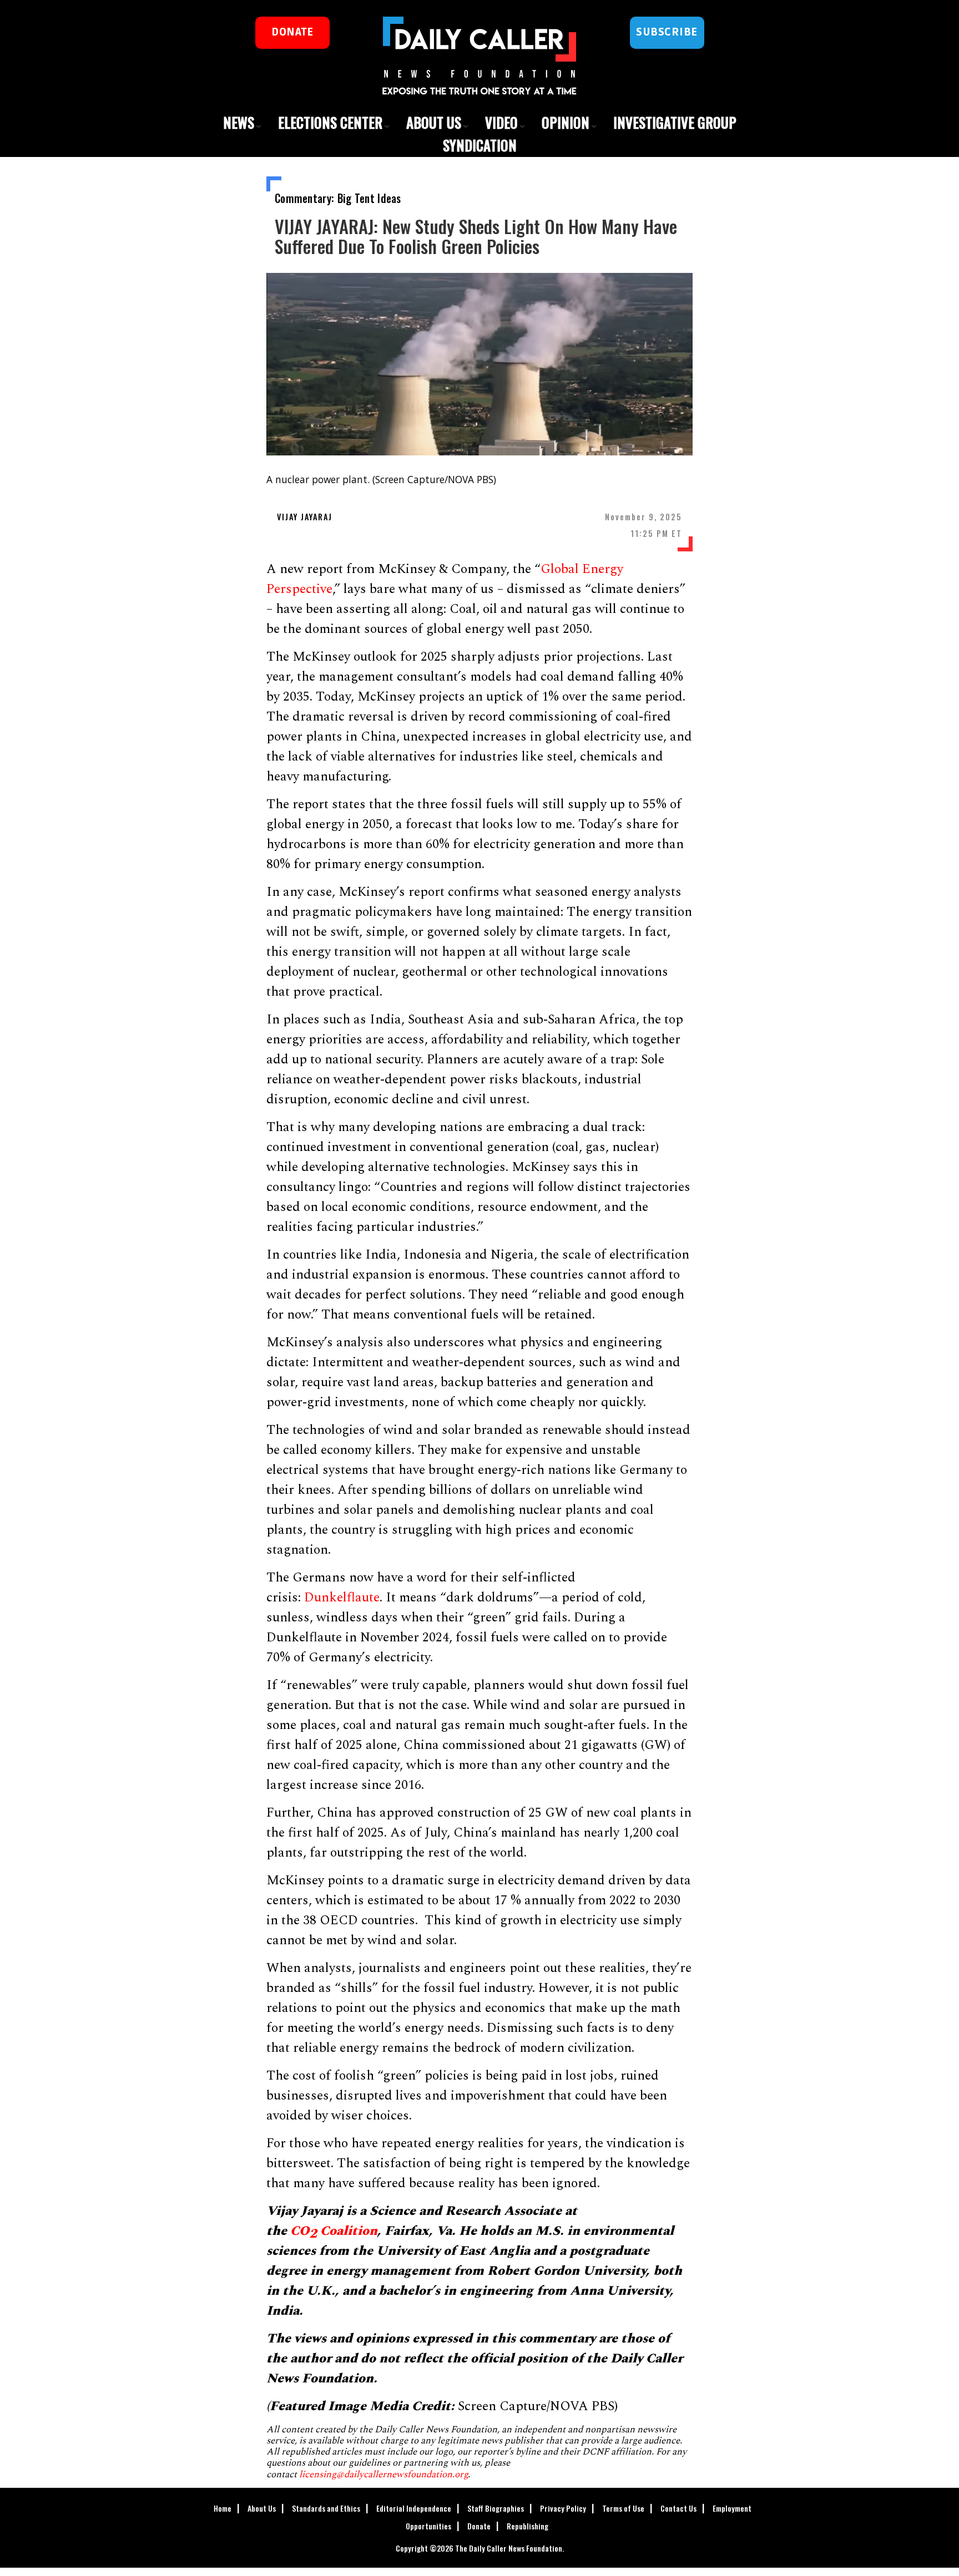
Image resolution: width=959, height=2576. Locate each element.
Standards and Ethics (326, 2508)
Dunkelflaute (342, 1598)
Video (501, 122)
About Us (434, 122)
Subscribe (667, 32)
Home (223, 2508)
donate (292, 32)
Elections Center (330, 122)
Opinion (566, 122)
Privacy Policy (563, 2508)
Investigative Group (675, 122)
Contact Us (678, 2508)
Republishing (528, 2526)
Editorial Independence (414, 2508)
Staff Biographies (496, 2508)
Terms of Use (623, 2508)
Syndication (480, 145)
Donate (479, 2526)
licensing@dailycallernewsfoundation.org (383, 2474)
